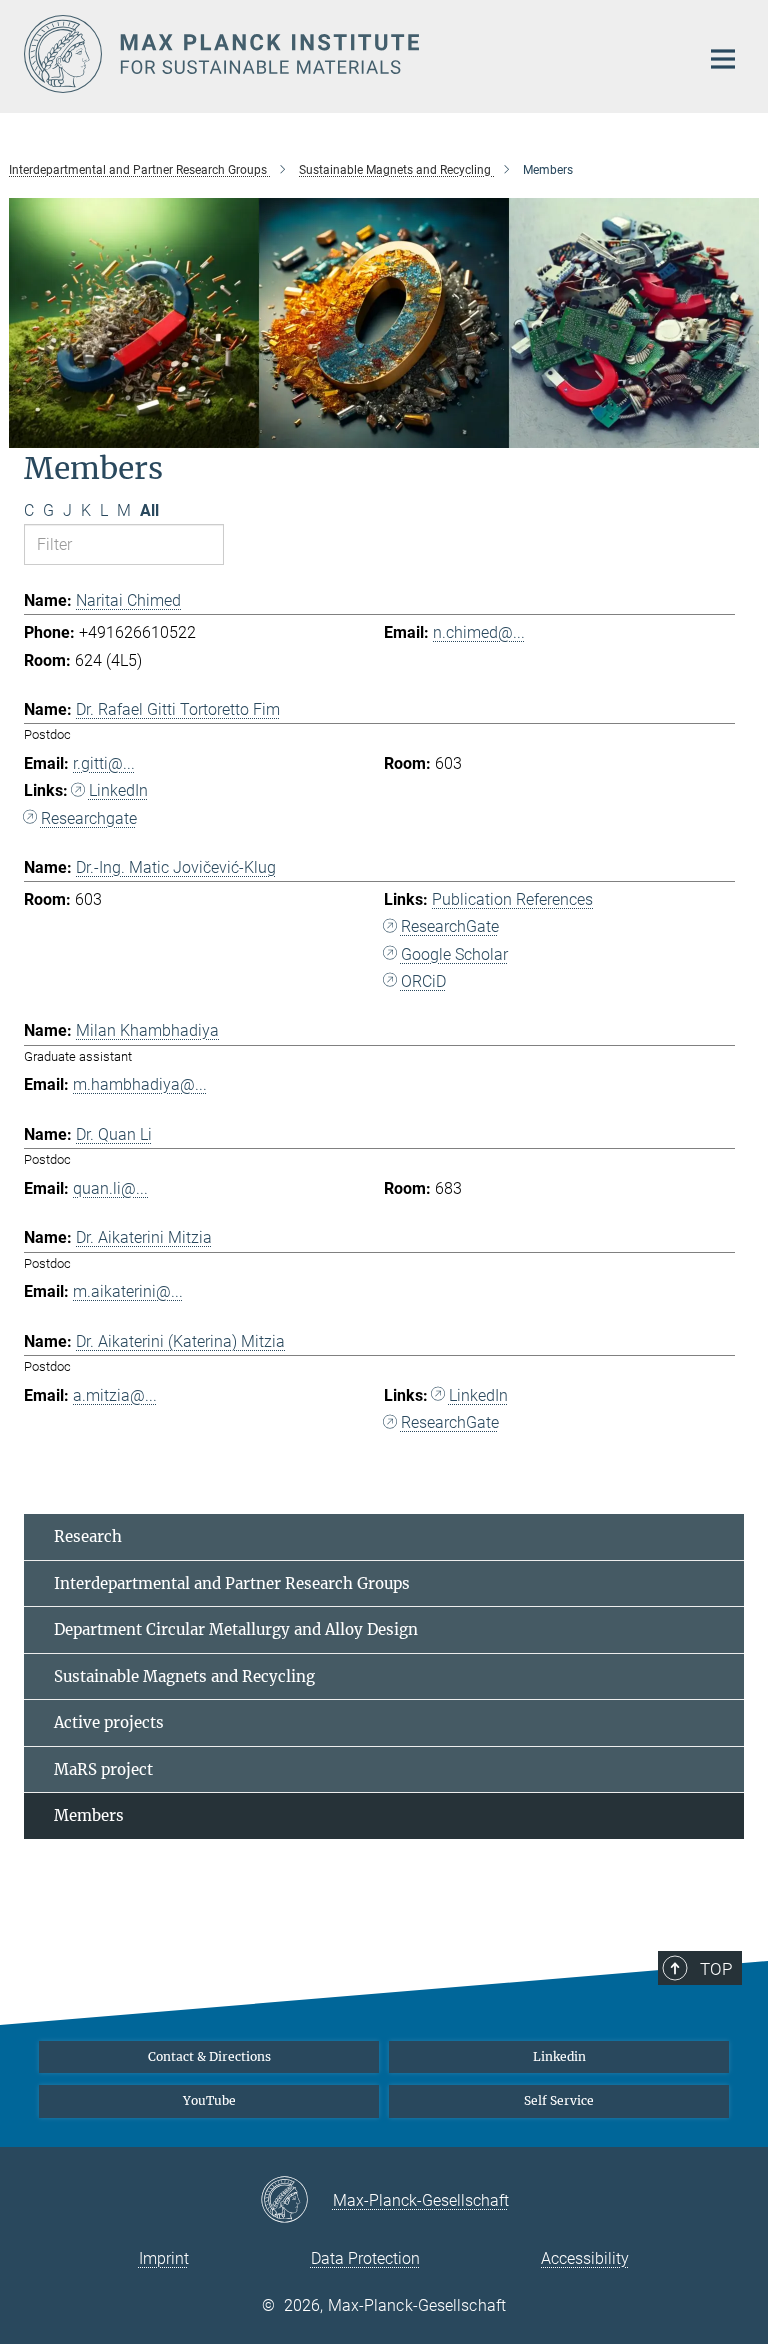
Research (88, 1536)
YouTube (209, 2100)
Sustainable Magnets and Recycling (184, 1676)
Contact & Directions (209, 2056)
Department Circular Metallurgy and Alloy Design (236, 1629)
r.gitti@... (104, 763)
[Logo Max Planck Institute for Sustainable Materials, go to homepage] (349, 54)
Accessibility (585, 2258)
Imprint (164, 2258)
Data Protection (365, 2258)
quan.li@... (110, 1188)
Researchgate (89, 818)
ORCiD (423, 981)
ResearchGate (450, 926)
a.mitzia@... (115, 1395)
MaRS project (103, 1769)
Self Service (559, 2100)
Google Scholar (454, 954)
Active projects (109, 1722)
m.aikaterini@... (128, 1291)
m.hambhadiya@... (140, 1084)
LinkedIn (118, 790)
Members (89, 1815)
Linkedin (559, 2056)
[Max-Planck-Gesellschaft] (296, 2201)
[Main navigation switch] (723, 59)
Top (716, 1969)
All (149, 510)
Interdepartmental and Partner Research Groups (232, 1583)
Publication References (512, 899)
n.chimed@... (479, 632)
